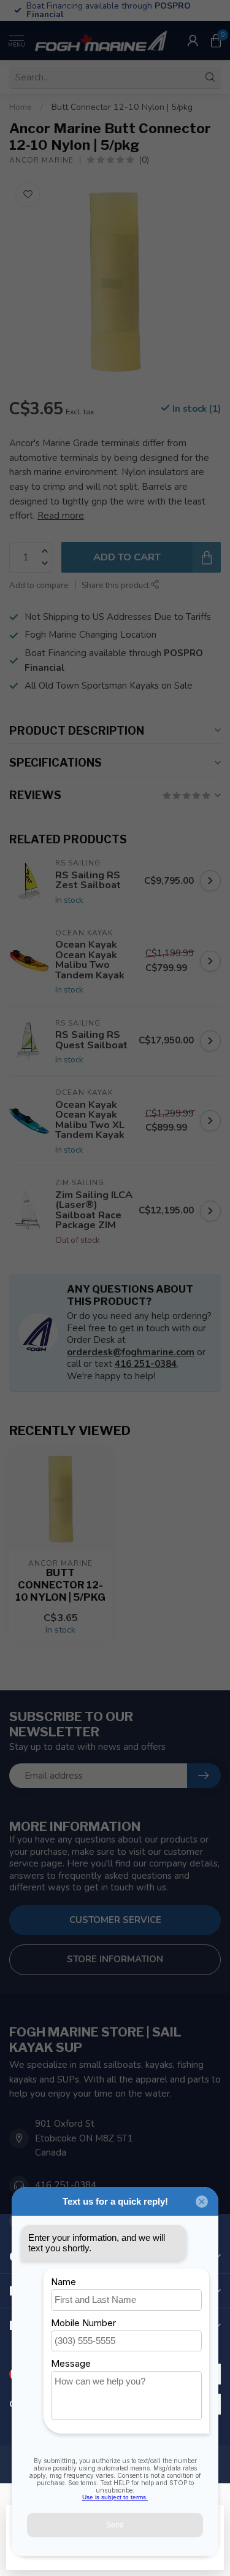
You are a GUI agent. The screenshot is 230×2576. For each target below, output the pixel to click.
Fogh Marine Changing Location (90, 635)
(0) (144, 160)
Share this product (116, 585)
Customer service (115, 1920)
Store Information (115, 1959)
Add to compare (39, 585)
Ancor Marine (41, 160)
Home (21, 107)
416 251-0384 (146, 1364)
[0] (216, 41)
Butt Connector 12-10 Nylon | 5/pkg (122, 107)
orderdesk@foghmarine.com (131, 1352)
